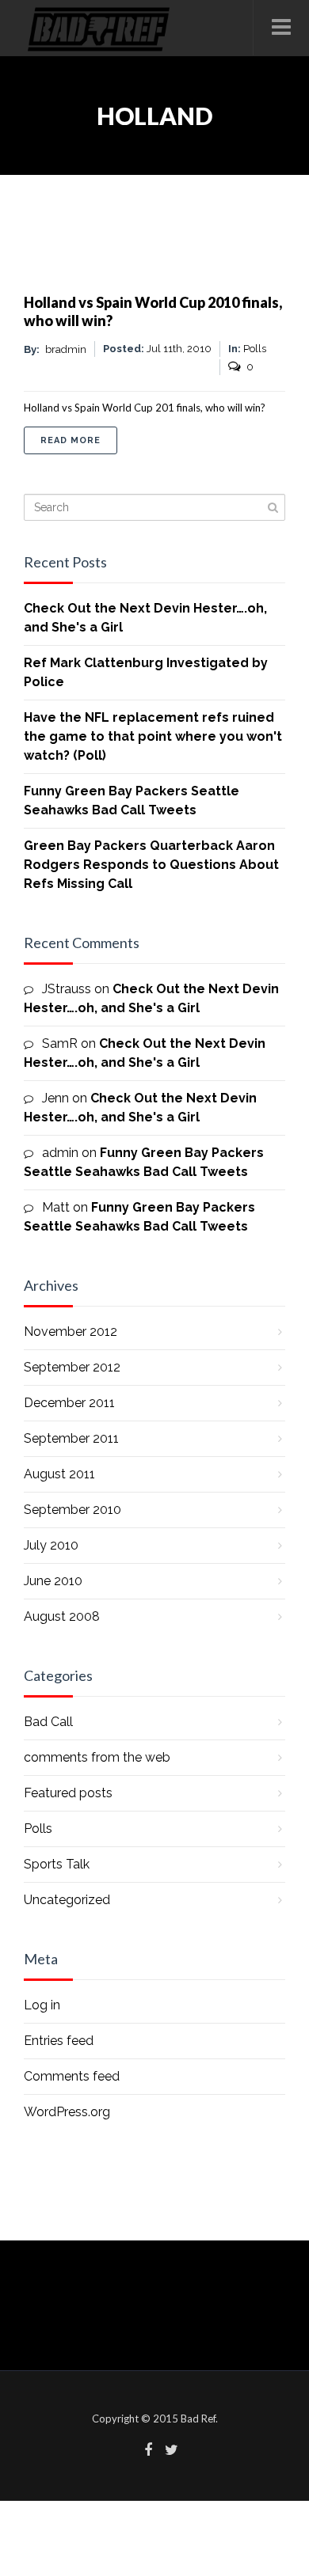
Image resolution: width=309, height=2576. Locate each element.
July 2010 (51, 1545)
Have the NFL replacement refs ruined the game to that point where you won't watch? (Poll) (153, 736)
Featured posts (68, 1793)
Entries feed (59, 2041)
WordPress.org (67, 2112)
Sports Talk (57, 1864)
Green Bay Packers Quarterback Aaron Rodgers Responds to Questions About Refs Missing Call (151, 865)
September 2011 (71, 1438)
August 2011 (59, 1474)
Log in (42, 2005)
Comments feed (72, 2076)
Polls (38, 1829)
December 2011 (69, 1403)
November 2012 (71, 1332)
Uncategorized (67, 1900)
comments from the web (97, 1757)
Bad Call (48, 1722)
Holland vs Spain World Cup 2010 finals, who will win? (153, 311)
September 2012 (72, 1367)
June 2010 (53, 1581)
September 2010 (72, 1510)
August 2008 (62, 1616)
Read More (79, 440)
